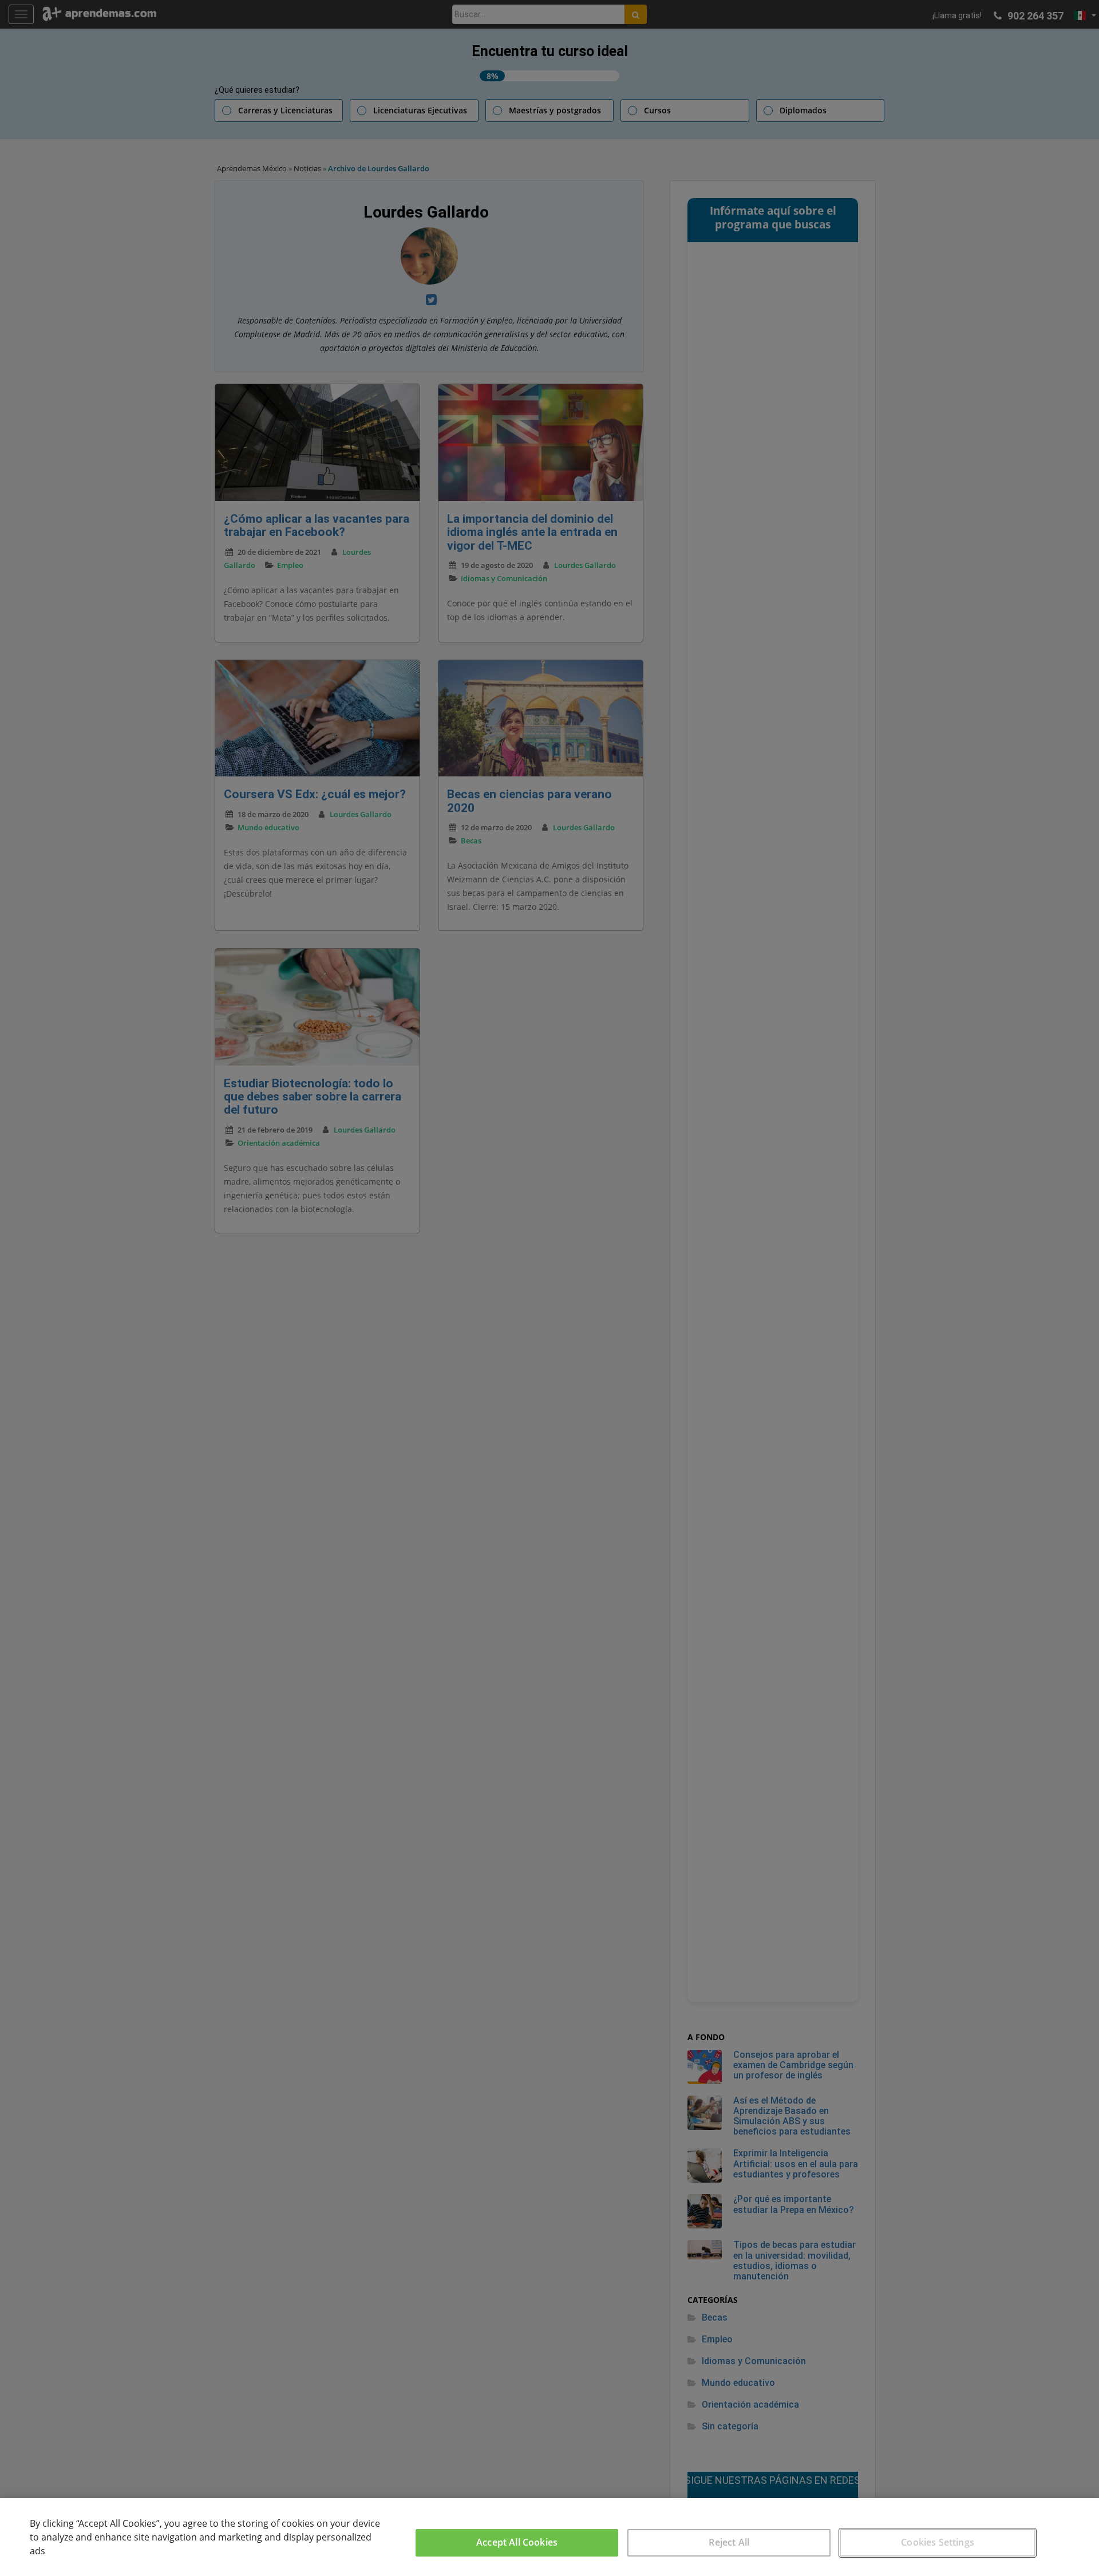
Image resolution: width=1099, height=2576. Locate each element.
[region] (549, 2537)
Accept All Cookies (517, 2542)
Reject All (729, 2542)
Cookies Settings (938, 2542)
